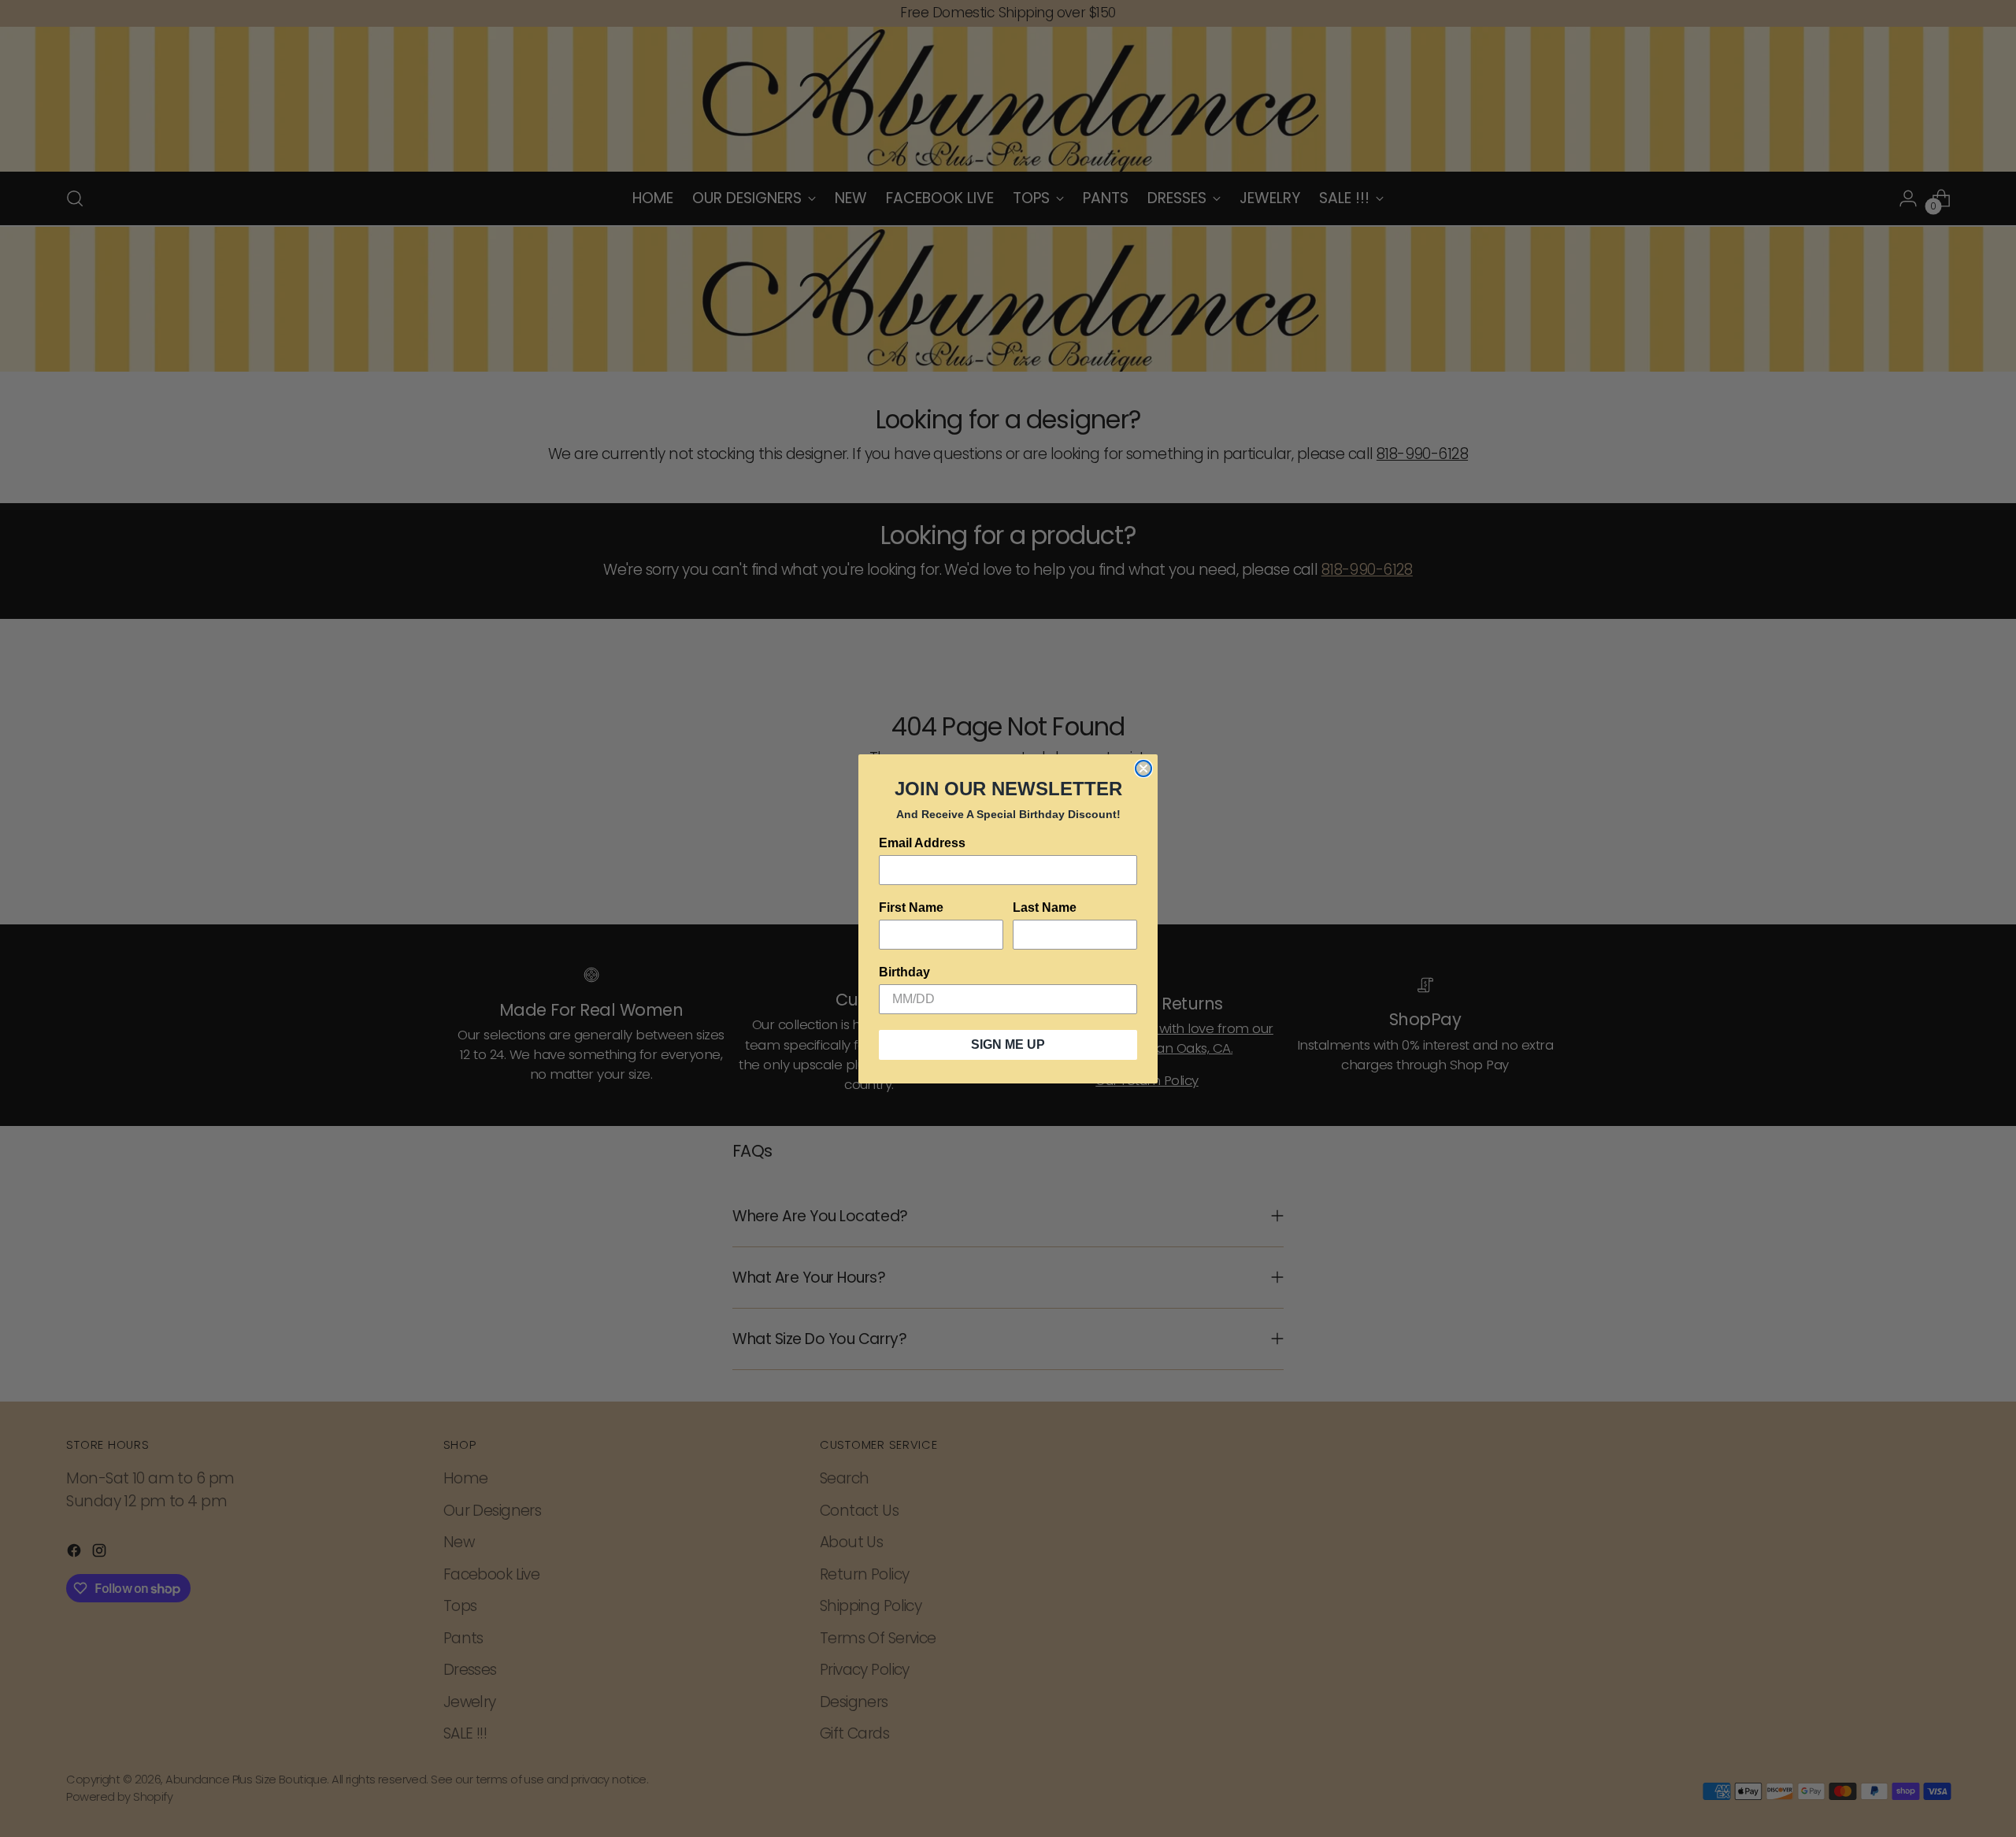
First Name (911, 907)
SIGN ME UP (1008, 1044)
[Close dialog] (1143, 769)
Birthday (904, 972)
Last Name (1045, 907)
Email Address (922, 843)
